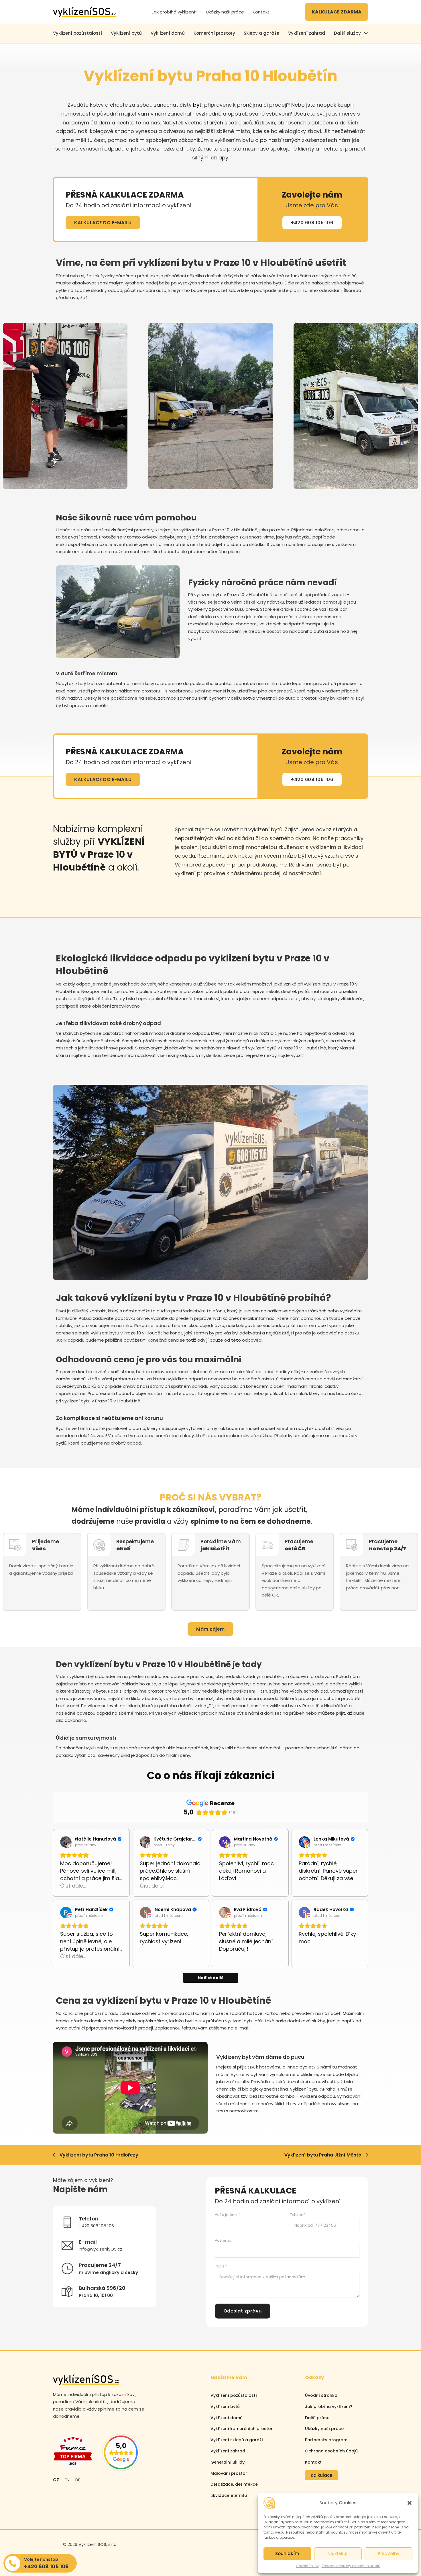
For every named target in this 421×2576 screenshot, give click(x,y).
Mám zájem (210, 1629)
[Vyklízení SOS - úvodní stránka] (84, 12)
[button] (410, 2503)
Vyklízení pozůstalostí (234, 2395)
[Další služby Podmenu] (366, 33)
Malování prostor (229, 2473)
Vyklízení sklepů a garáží (237, 2440)
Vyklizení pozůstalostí (77, 33)
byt (197, 105)
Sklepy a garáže (261, 33)
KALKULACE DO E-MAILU (103, 223)
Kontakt (261, 12)
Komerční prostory (214, 33)
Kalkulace (321, 2475)
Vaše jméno (226, 2215)
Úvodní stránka (321, 2395)
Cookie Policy (307, 2566)
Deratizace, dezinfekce (234, 2484)
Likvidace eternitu (229, 2495)
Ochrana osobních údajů (331, 2451)
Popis (220, 2266)
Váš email (224, 2240)
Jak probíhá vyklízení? (174, 12)
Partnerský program (326, 2440)
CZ (56, 2480)
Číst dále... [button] (73, 1886)
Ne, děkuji (338, 2553)
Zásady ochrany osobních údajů (351, 2566)
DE (78, 2480)
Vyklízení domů (168, 33)
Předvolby (389, 2553)
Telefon (297, 2215)
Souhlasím (287, 2553)
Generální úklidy (228, 2462)
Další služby (347, 33)
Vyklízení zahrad (307, 33)
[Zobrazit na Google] (66, 1842)
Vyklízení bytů (126, 33)
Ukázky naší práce (225, 12)
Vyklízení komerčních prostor (242, 2429)
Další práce (317, 2418)
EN (67, 2480)
